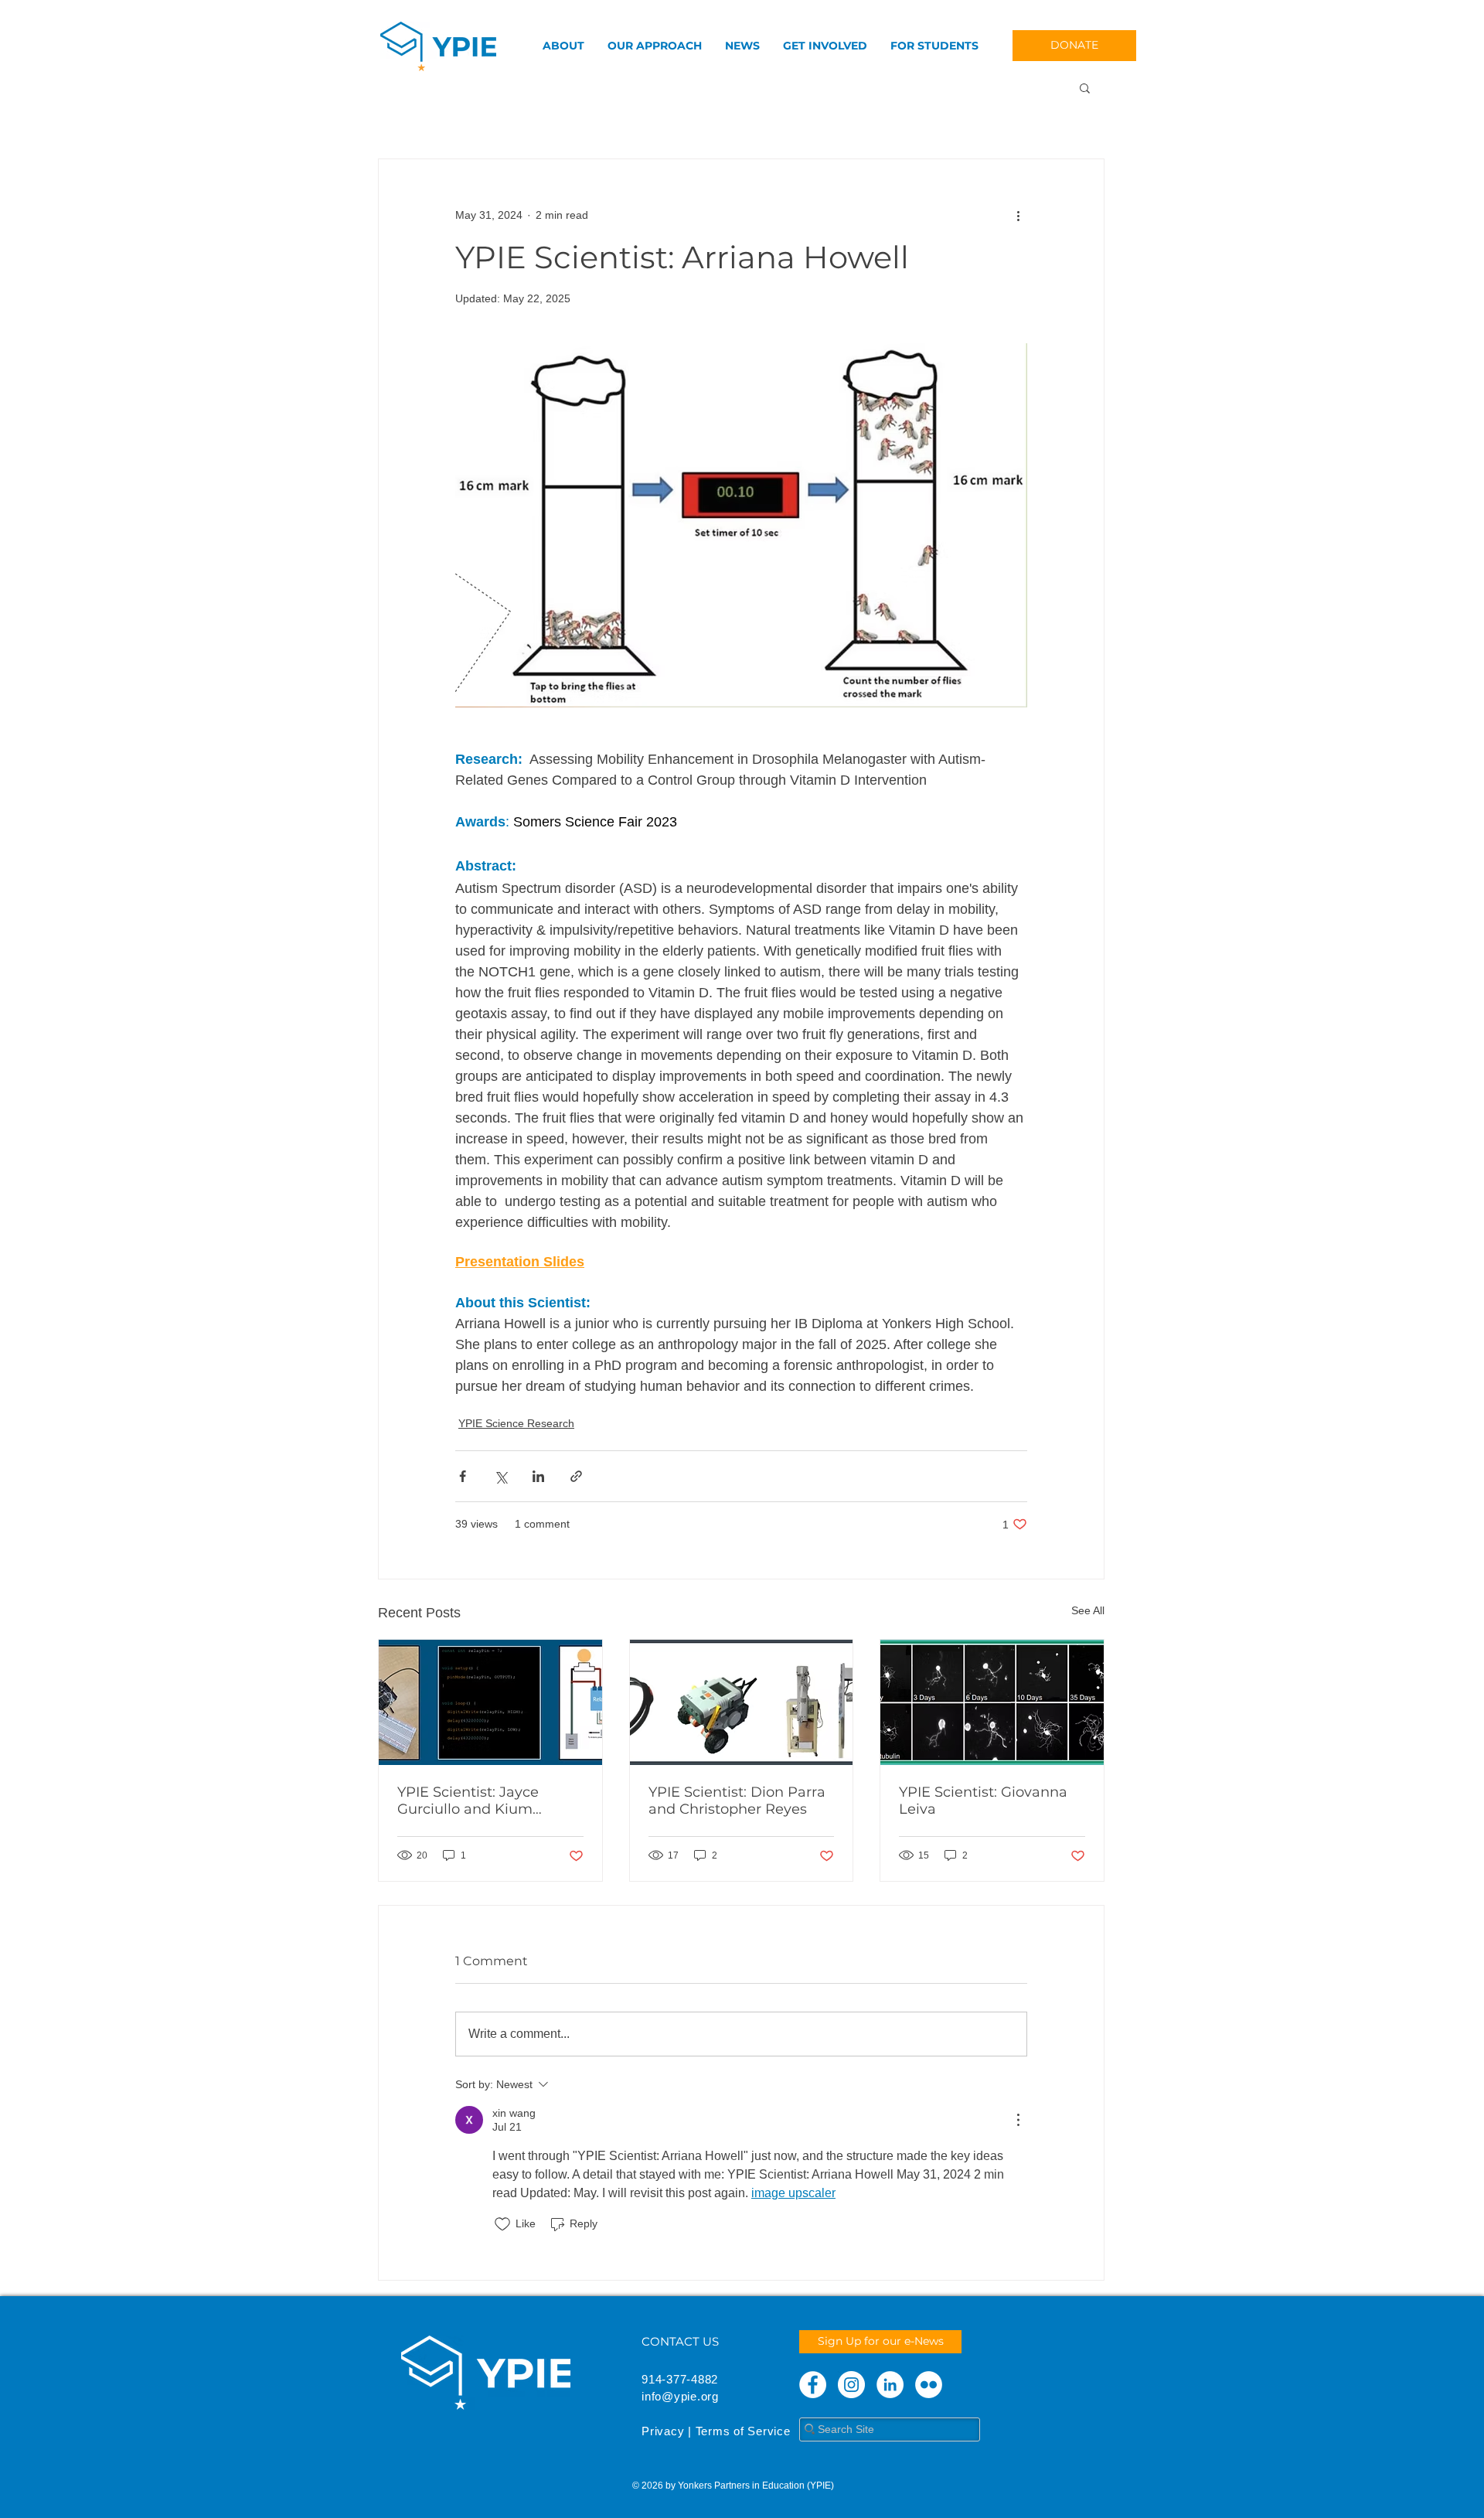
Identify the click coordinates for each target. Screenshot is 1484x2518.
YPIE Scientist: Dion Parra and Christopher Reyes (737, 1801)
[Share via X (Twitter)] (500, 1476)
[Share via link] (576, 1476)
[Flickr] (929, 2385)
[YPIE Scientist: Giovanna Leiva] (992, 1702)
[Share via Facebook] (463, 1476)
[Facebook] (813, 2385)
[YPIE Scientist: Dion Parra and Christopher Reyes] (742, 1702)
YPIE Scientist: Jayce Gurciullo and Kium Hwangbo (468, 1801)
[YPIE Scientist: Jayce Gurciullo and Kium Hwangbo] (490, 1702)
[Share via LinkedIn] (538, 1476)
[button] (1085, 87)
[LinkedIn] (890, 2385)
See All (1088, 1610)
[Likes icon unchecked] (502, 2224)
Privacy (663, 2431)
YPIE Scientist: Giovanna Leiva (983, 1801)
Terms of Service (743, 2431)
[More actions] (1018, 215)
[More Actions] (1018, 2120)
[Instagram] (851, 2385)
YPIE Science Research (516, 1423)
